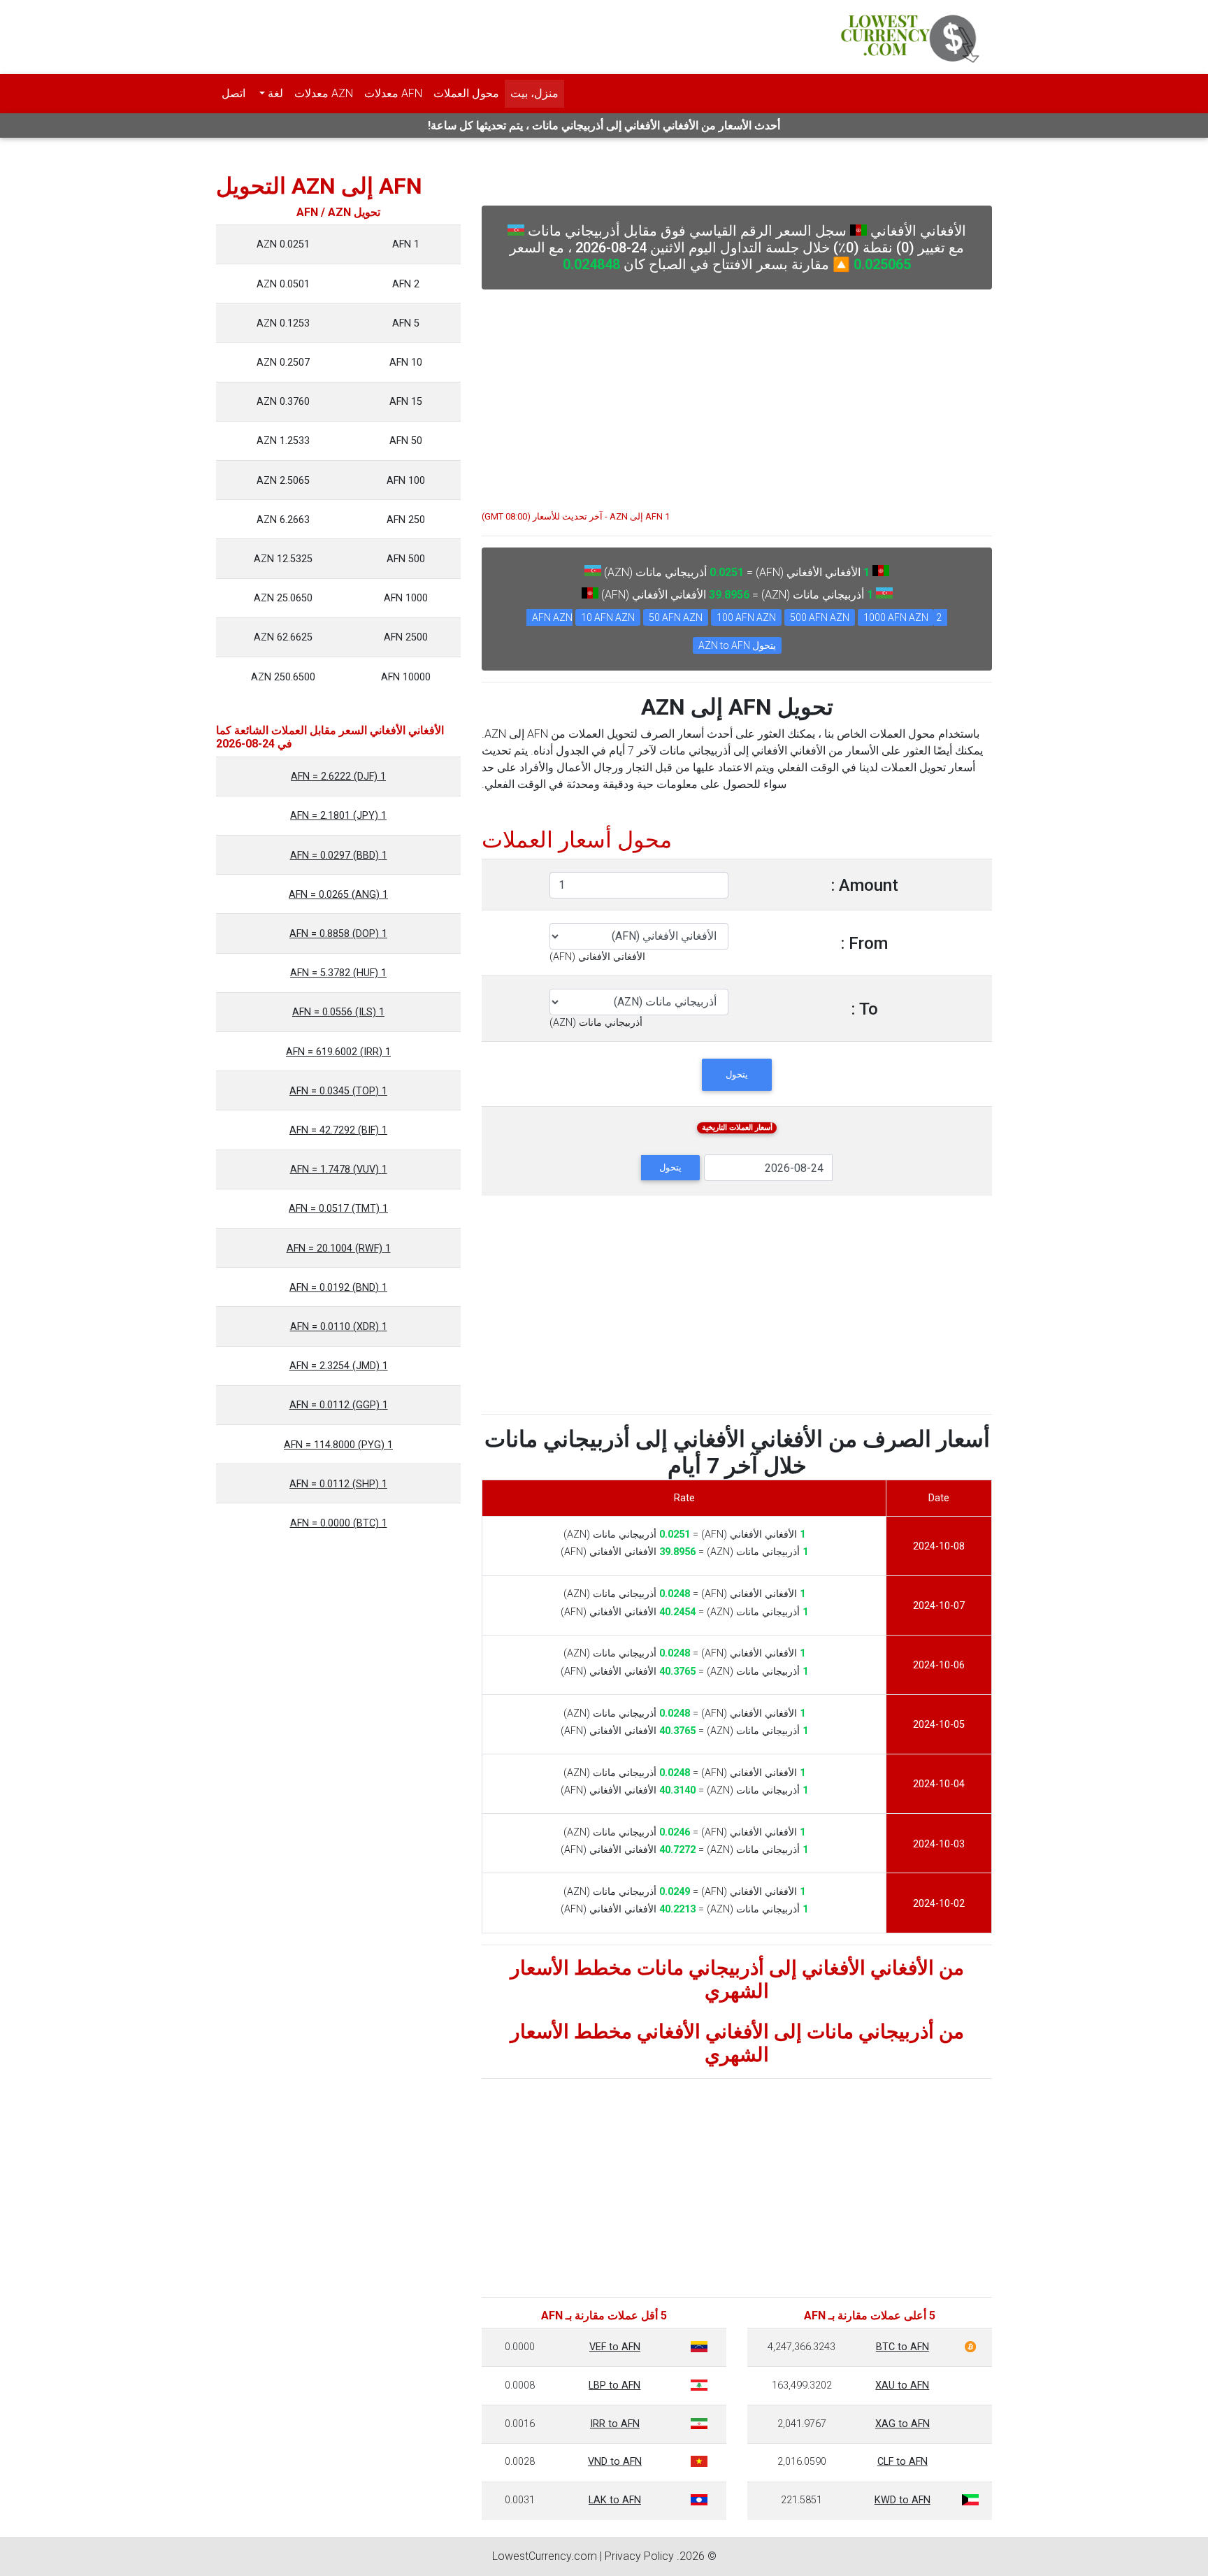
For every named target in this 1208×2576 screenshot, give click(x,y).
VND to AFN (615, 2462)
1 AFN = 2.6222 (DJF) (338, 777)
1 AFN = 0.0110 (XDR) (339, 1327)
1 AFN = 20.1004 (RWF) (339, 1248)
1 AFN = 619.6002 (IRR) (338, 1052)
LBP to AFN (614, 2385)
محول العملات (466, 93)
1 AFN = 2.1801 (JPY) (338, 816)
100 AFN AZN (746, 617)
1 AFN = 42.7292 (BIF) (338, 1130)
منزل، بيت (534, 93)
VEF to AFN (615, 2347)
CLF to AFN (903, 2462)
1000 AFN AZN (896, 617)
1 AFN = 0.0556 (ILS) (338, 1012)
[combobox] (597, 957)
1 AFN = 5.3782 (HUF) (338, 973)
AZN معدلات (324, 93)
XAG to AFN (903, 2424)
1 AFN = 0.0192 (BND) (338, 1288)
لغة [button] (274, 93)
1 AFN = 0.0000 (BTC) (339, 1523)
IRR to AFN (615, 2424)
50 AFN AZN (676, 617)
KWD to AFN (903, 2500)
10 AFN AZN (608, 617)
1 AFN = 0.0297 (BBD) (339, 856)
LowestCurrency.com (545, 2556)
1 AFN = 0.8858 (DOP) (338, 934)
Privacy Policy (639, 2556)
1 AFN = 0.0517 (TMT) (338, 1209)
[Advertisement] (737, 393)
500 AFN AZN (820, 617)
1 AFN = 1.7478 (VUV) (339, 1169)
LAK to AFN (615, 2500)
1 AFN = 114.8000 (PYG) (338, 1445)
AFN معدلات (393, 93)
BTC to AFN (903, 2347)
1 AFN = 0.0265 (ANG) (338, 895)
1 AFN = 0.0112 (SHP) (338, 1484)
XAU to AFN (902, 2385)
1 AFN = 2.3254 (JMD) (339, 1366)
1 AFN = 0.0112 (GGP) (339, 1405)
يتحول (737, 1074)
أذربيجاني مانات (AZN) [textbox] (596, 1023)
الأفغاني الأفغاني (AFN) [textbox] (597, 957)
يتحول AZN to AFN (737, 645)
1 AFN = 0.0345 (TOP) (338, 1091)
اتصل (233, 93)
